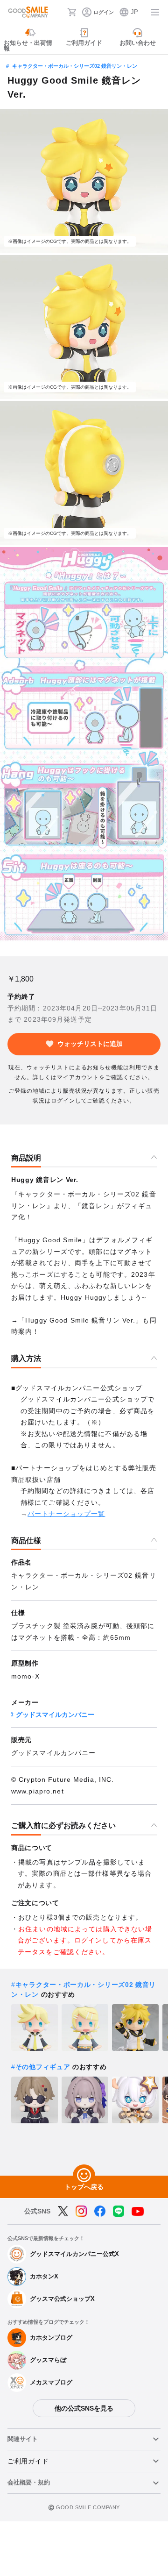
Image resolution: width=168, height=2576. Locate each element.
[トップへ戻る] (84, 2176)
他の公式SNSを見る (84, 2408)
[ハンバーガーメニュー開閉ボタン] (155, 12)
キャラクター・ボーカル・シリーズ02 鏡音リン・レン (75, 66)
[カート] (72, 12)
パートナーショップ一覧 (66, 1514)
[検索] (57, 12)
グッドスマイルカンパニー (55, 1715)
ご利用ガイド (28, 2461)
